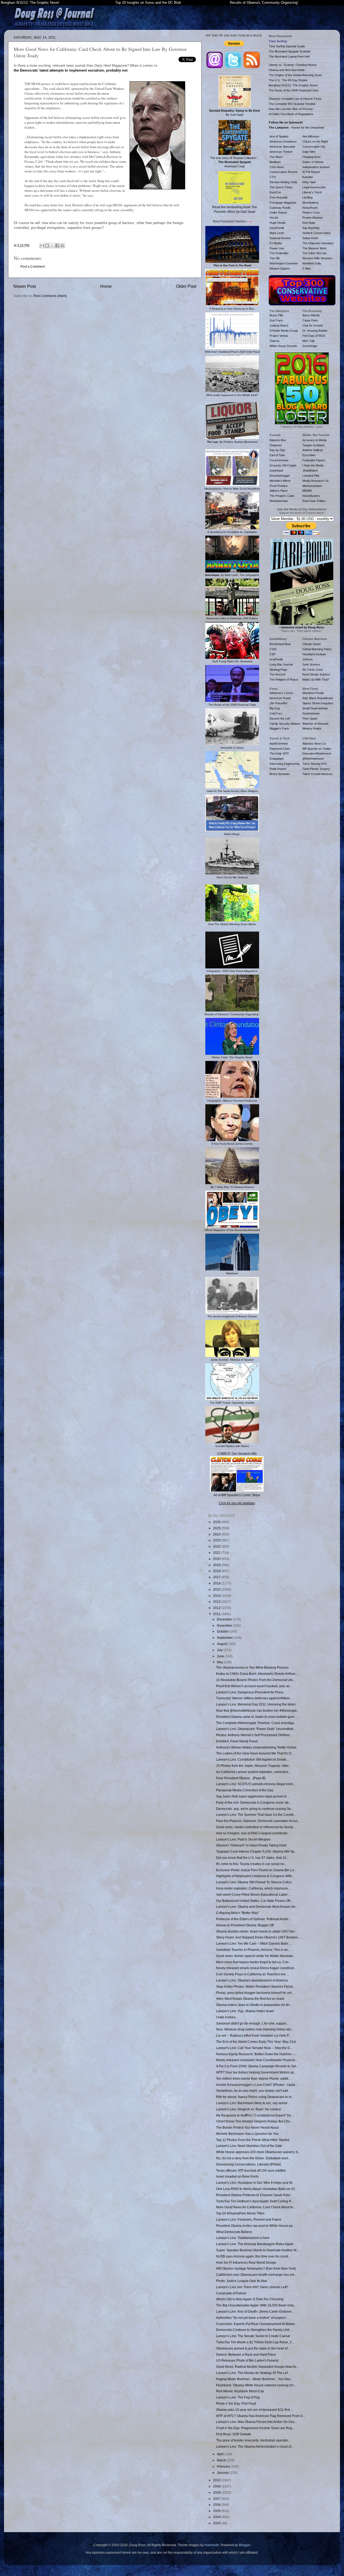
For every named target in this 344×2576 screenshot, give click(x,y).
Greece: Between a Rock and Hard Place (246, 2354)
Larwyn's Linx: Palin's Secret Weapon (243, 1839)
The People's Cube (282, 496)
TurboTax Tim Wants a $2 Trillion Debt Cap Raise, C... (255, 2342)
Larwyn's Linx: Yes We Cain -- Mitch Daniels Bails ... (254, 1943)
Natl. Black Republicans (318, 698)
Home (106, 286)
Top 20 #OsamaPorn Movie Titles (240, 2213)
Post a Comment (33, 266)
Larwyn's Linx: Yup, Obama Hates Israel (245, 2011)
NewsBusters (311, 496)
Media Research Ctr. (316, 481)
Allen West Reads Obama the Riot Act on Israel (250, 1999)
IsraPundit (276, 659)
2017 (217, 1577)
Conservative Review (284, 172)
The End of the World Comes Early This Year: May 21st (256, 2042)
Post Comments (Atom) (50, 296)
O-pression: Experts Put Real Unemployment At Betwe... (257, 2324)
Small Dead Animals (315, 708)
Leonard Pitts (311, 476)
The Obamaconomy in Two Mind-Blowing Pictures (252, 1667)
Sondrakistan (311, 713)
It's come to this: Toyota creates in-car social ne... (251, 1864)
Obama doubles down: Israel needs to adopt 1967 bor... (256, 1931)
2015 (217, 1589)
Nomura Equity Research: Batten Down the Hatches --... (257, 2054)
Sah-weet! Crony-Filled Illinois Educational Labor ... (253, 1894)
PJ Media (276, 243)
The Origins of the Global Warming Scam (295, 75)
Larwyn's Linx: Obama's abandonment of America (252, 1980)
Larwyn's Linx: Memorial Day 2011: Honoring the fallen (256, 1704)
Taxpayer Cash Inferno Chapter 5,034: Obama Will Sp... (256, 1851)
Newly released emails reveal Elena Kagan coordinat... (256, 1968)
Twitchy (275, 341)
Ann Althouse (311, 136)
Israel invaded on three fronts (237, 2176)
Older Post (186, 286)
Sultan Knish (310, 238)
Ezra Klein (309, 455)
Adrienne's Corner (281, 693)
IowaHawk (276, 470)
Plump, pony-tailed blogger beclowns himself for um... (255, 1993)
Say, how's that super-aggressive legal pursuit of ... (253, 1796)
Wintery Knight (312, 728)
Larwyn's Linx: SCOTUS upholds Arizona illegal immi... (256, 1784)
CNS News (277, 167)
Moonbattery (311, 203)
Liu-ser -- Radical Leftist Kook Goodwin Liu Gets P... (253, 2035)
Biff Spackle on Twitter (317, 749)
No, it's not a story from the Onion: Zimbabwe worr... (253, 2158)
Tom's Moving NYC (315, 764)
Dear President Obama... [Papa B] (241, 1778)
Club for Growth (313, 325)
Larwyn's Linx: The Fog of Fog (238, 2397)
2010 (217, 2480)
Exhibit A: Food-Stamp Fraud (237, 1741)
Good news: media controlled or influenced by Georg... (256, 1827)
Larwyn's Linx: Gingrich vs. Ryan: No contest (248, 2109)
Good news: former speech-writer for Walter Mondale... (256, 1956)
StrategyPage (278, 670)
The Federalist (279, 253)
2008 (217, 2492)
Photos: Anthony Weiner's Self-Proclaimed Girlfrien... (254, 1735)
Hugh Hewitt (277, 223)
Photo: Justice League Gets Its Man (242, 2281)
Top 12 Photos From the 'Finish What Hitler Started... (254, 2140)
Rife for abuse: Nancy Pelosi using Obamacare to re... (255, 2097)
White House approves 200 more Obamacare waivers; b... (258, 2152)
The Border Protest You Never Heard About (247, 2127)
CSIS (273, 649)
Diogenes (276, 445)
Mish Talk (309, 341)
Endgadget (277, 759)
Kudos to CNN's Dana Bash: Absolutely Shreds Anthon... (257, 1674)
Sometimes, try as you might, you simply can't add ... (254, 2091)
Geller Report (278, 213)
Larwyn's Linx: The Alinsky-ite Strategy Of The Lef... (253, 2373)
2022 (217, 1546)
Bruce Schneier (280, 774)
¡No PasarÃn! (278, 703)
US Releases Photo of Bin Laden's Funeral (247, 2360)
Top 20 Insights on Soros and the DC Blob (148, 3)
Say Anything (311, 228)
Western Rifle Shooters (317, 258)
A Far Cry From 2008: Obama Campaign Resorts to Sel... (257, 2066)
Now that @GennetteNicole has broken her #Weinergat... (257, 1710)
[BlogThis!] (47, 246)
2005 (217, 2511)
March (222, 2460)
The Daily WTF (279, 753)
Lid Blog (307, 197)
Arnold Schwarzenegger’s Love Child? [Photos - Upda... (257, 2085)
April (221, 2454)
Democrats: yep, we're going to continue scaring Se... (255, 1809)
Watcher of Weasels (316, 724)
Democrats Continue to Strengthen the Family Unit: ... (255, 2330)
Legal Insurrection (314, 187)
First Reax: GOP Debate (234, 2434)
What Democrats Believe (234, 2232)
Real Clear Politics (314, 501)
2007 (217, 2499)
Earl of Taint (277, 455)
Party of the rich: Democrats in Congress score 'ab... (254, 1802)
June (221, 1656)
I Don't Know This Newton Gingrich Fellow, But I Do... (254, 2121)
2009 (217, 2486)
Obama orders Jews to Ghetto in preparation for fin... (254, 2005)
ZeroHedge (310, 346)
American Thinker (281, 152)
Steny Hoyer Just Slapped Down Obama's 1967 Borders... (258, 1937)
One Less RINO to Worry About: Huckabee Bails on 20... (257, 2189)
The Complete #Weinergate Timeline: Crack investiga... (256, 1723)
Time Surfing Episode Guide (287, 46)
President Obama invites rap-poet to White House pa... (256, 2226)
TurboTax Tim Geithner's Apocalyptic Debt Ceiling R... (255, 2201)
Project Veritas (279, 336)
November (225, 1625)
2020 (217, 1559)
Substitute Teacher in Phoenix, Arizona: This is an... (253, 1950)
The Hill (274, 258)
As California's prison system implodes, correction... (253, 1772)
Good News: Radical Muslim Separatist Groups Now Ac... (257, 2367)
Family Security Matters (285, 724)
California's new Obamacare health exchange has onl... (256, 2275)
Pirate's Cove (311, 213)
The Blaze (276, 157)
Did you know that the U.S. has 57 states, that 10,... (253, 1858)
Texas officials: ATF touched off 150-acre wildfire (251, 2170)
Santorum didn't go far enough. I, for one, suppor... (252, 2023)
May (220, 1662)
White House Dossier (283, 346)
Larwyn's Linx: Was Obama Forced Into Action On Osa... (256, 2422)
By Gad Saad (234, 113)
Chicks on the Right (315, 141)
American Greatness (283, 141)
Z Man (307, 268)
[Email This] (42, 246)
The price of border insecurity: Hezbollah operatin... (253, 2440)
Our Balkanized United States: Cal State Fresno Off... (254, 1901)
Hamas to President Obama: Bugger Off (245, 1925)
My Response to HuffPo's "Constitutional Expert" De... (255, 2115)
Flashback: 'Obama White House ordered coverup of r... (256, 2385)
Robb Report (278, 769)
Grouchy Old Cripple (283, 465)
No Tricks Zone (313, 670)
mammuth (212, 2545)
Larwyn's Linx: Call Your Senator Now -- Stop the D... (254, 2048)
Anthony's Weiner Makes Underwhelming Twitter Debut (256, 1747)
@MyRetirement (313, 759)
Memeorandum (312, 486)
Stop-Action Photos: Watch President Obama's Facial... (256, 1986)
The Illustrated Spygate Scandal (289, 51)
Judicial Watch (279, 325)
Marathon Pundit (313, 693)
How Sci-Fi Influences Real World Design (246, 2262)
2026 (217, 1522)
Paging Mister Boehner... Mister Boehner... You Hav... (254, 2379)
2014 (217, 1596)
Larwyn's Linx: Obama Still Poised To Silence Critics (254, 1882)
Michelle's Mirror (280, 481)
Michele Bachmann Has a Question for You (247, 2134)
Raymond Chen (280, 749)
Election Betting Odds (284, 182)
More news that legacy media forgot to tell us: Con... (254, 1962)
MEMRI (307, 491)
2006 (217, 2505)
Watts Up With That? (316, 680)
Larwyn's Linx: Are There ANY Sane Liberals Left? (252, 2287)
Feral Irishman (279, 460)
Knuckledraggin (280, 476)
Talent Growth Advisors (318, 774)
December (225, 1619)
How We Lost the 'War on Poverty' (291, 109)
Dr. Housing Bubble (315, 331)
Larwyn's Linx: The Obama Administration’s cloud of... (255, 2446)
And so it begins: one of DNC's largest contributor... (253, 1833)
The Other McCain (314, 253)
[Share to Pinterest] (62, 246)
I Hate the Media (313, 465)
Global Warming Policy (317, 649)
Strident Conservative (316, 233)
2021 (217, 1553)
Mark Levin (277, 233)
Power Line (277, 248)
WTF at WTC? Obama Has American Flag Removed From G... (261, 2416)
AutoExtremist (279, 744)
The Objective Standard (318, 243)
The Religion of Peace (284, 680)
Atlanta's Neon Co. (314, 744)
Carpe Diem (310, 320)
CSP (273, 654)
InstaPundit (277, 228)
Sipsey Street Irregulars (318, 703)
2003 (217, 2523)
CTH (273, 177)
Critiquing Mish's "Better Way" (238, 1913)
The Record (277, 674)
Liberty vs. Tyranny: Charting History (293, 65)
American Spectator (282, 147)
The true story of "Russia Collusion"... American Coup (235, 162)
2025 (217, 1528)
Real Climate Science (316, 674)
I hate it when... (227, 2017)
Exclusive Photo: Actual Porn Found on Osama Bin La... (256, 1870)
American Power (280, 698)
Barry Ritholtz (311, 315)
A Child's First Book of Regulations (291, 114)
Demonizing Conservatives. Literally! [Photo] (248, 2164)
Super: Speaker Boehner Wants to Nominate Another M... (257, 2250)
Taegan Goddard (313, 445)
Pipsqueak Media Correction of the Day (245, 1790)
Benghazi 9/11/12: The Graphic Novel (30, 3)
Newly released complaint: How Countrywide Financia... (257, 2060)
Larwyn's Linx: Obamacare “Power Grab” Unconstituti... (256, 1729)
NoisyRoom (310, 208)
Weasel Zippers (280, 268)
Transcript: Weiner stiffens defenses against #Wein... (254, 1698)
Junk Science (311, 664)
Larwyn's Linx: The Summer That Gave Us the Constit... (256, 1815)
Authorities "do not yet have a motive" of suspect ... (252, 2318)
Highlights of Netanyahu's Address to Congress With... (255, 1876)
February (224, 2466)
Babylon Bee (278, 440)
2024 (217, 1534)
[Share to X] (52, 246)
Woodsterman (279, 501)
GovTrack (276, 320)
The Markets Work (315, 248)
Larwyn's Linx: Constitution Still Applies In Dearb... (252, 1759)
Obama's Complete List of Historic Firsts (295, 99)
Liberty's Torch (312, 192)
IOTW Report (311, 172)
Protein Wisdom (313, 218)
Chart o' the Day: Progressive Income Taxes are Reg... (255, 2428)
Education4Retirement (317, 753)
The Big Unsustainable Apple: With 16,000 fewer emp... (256, 2305)
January (223, 2473)
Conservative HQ (314, 147)
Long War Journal (281, 664)
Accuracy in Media (314, 440)
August (222, 1644)
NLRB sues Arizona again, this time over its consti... (253, 2256)
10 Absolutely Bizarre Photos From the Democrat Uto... (256, 1680)
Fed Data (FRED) (314, 336)
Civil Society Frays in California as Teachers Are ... (252, 1974)
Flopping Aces (311, 157)
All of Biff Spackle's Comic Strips (237, 1495)
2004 (217, 2517)
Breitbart (275, 162)
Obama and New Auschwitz (287, 70)
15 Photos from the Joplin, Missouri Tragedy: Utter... (253, 1766)
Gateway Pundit (280, 208)
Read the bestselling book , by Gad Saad (235, 209)
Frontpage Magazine (283, 203)
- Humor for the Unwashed (296, 128)
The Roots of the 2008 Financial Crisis (294, 90)
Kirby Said (309, 182)
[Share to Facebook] (57, 246)
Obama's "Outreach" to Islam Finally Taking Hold (251, 1845)
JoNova (307, 659)
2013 (217, 1602)
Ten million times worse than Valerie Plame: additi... (253, 2078)
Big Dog (275, 708)
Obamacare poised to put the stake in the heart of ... (253, 2348)
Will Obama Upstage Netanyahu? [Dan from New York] (256, 2268)
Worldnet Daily (312, 263)
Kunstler (308, 177)
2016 (217, 1583)
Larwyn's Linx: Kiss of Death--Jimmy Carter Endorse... (255, 2311)
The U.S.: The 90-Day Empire (288, 80)
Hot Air (274, 218)
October (223, 1631)
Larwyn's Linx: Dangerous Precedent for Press (250, 1692)
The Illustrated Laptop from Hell (289, 56)
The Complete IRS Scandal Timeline (292, 104)
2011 (217, 1614)
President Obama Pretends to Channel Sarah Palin (253, 2195)
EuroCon (275, 192)
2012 (217, 1608)
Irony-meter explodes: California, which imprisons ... (254, 1888)
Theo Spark (310, 719)
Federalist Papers (314, 460)
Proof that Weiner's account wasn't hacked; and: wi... (254, 1686)
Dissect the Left (280, 719)
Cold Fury (276, 713)
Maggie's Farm (279, 728)
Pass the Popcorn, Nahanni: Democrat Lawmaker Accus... (258, 1821)
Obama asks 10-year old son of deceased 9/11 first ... (255, 2410)
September (225, 1638)
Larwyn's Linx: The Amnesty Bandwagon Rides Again (255, 2244)
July (220, 1650)
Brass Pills (276, 315)
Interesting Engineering (284, 764)
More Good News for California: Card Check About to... (256, 2207)
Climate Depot (311, 644)
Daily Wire (309, 152)
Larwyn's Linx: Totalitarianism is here (243, 2238)
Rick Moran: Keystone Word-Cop (240, 2391)
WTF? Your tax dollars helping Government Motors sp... (256, 2072)
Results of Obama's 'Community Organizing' (264, 3)
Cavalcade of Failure (231, 2293)
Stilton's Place (279, 491)
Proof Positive (279, 486)
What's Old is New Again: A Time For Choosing (250, 2299)
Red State (309, 223)
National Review (280, 238)
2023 (217, 1540)
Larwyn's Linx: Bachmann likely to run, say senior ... (253, 2103)
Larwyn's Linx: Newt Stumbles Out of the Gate (249, 2146)
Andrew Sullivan (313, 450)
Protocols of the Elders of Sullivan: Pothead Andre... (253, 1919)
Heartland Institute (314, 654)
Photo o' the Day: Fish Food (236, 2403)
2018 (217, 1571)
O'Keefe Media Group (284, 331)
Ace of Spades (279, 136)
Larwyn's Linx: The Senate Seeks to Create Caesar (253, 2336)
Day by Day (277, 450)
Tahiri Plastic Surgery (316, 769)
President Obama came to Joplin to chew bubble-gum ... (257, 1717)
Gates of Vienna (313, 162)
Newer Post (25, 286)
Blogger (245, 2545)
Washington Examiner (284, 263)
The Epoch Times (281, 187)
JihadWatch (310, 470)
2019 (217, 1565)
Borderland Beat (280, 644)
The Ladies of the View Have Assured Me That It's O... (255, 1753)
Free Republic (279, 197)
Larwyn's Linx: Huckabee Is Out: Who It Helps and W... (255, 2183)
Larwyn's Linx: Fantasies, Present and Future (249, 2219)
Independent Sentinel (316, 167)
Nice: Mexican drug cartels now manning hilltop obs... (255, 2029)
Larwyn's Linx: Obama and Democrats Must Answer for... (257, 1907)
